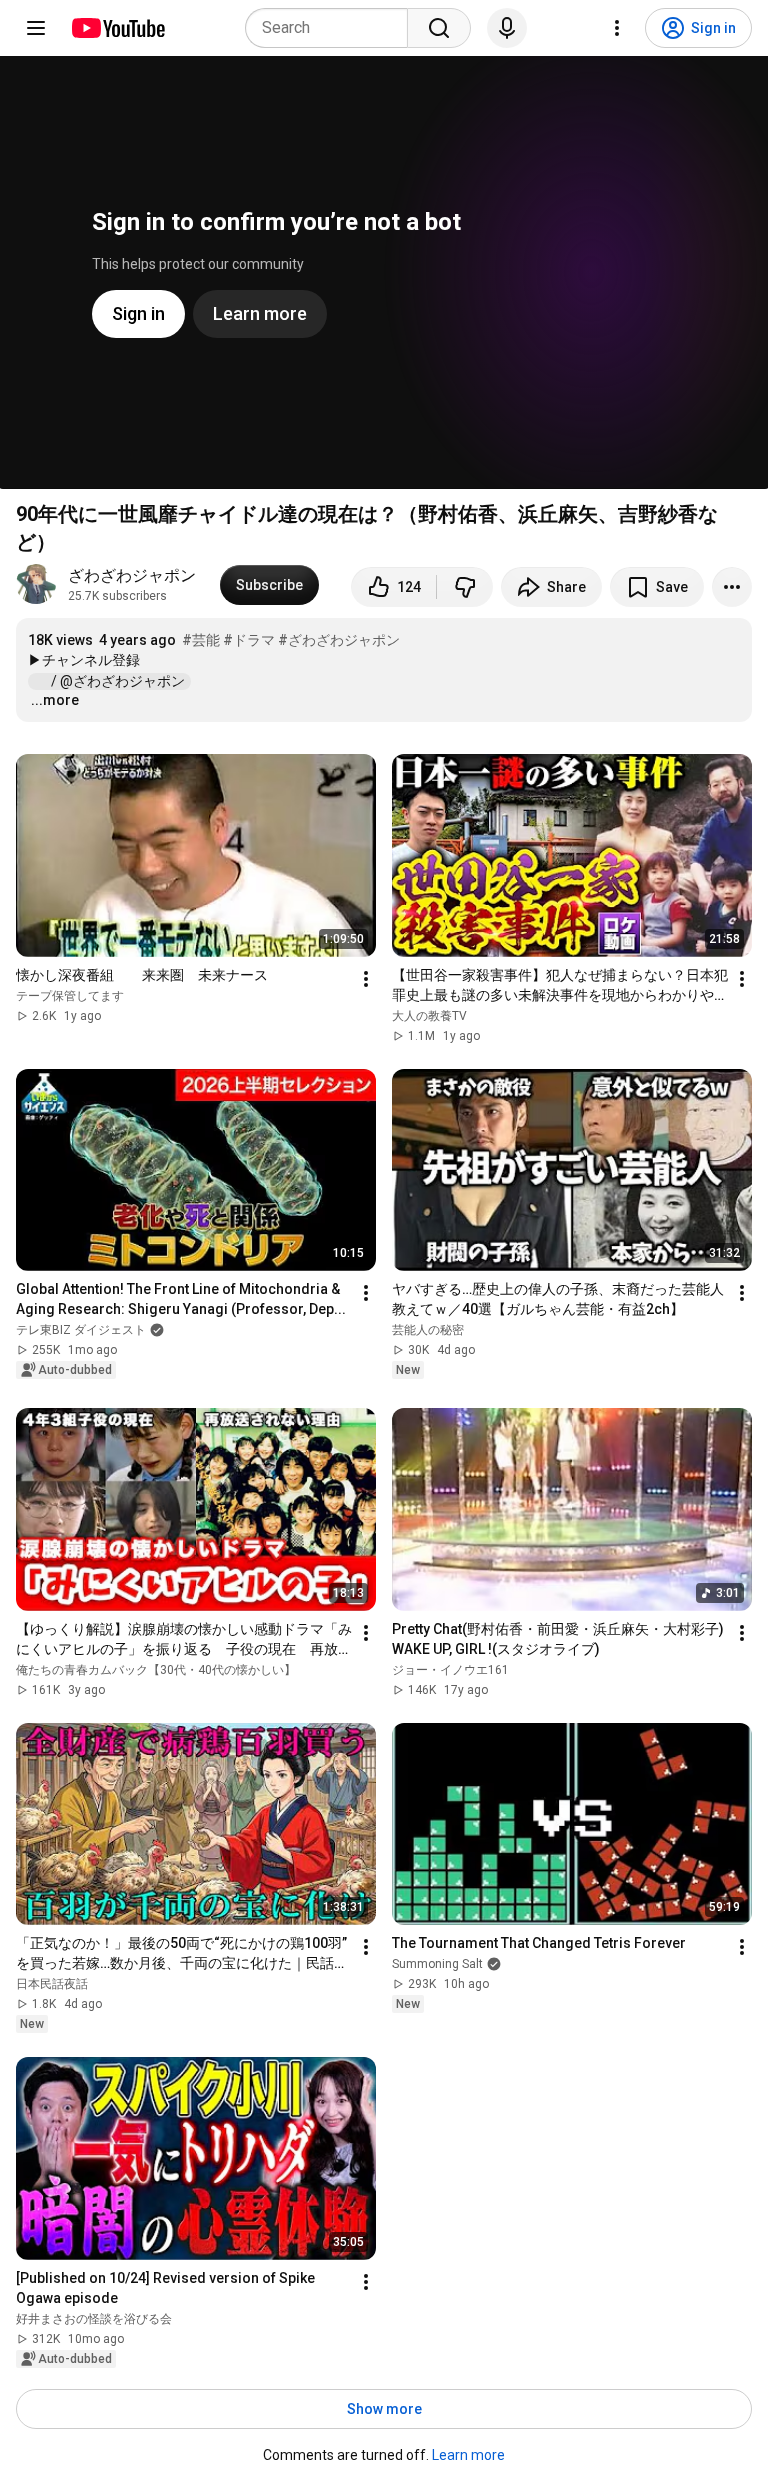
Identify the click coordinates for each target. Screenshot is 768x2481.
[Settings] (617, 28)
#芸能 (201, 640)
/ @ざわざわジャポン (119, 681)
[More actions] (732, 587)
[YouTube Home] (117, 28)
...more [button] (55, 700)
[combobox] (332, 28)
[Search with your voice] (507, 28)
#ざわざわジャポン (339, 640)
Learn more (468, 2455)
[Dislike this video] (465, 587)
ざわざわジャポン (132, 575)
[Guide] (36, 28)
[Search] (439, 28)
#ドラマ (249, 640)
